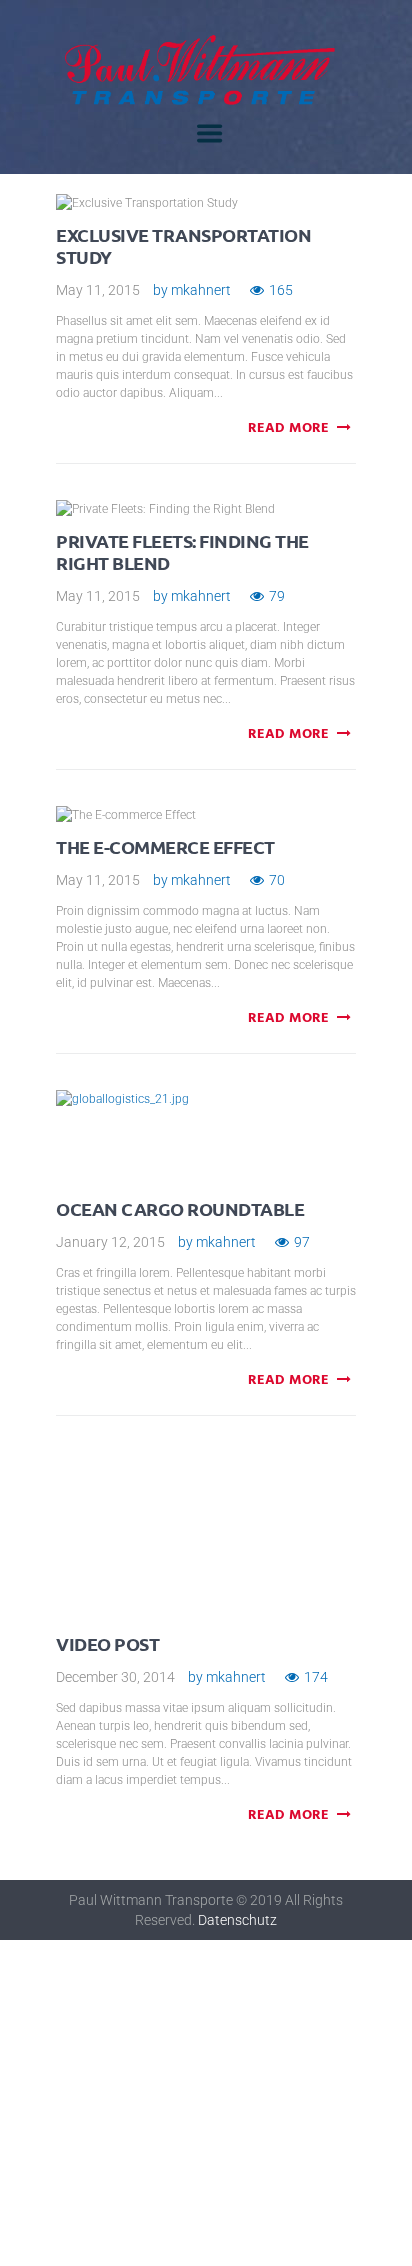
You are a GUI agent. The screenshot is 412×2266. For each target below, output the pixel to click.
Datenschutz (237, 1920)
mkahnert (201, 290)
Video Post (107, 1643)
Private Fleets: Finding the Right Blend (182, 551)
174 (316, 1677)
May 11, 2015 (98, 290)
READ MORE (288, 429)
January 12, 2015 (110, 1242)
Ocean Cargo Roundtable (180, 1208)
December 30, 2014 (115, 1677)
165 (281, 290)
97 (302, 1242)
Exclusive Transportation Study (183, 245)
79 (277, 596)
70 (277, 880)
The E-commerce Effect (165, 846)
